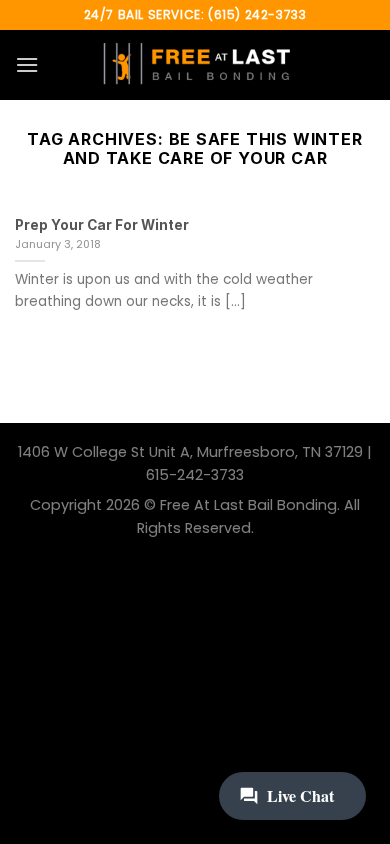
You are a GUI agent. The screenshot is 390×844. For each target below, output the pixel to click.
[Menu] (27, 64)
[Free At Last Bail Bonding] (195, 65)
